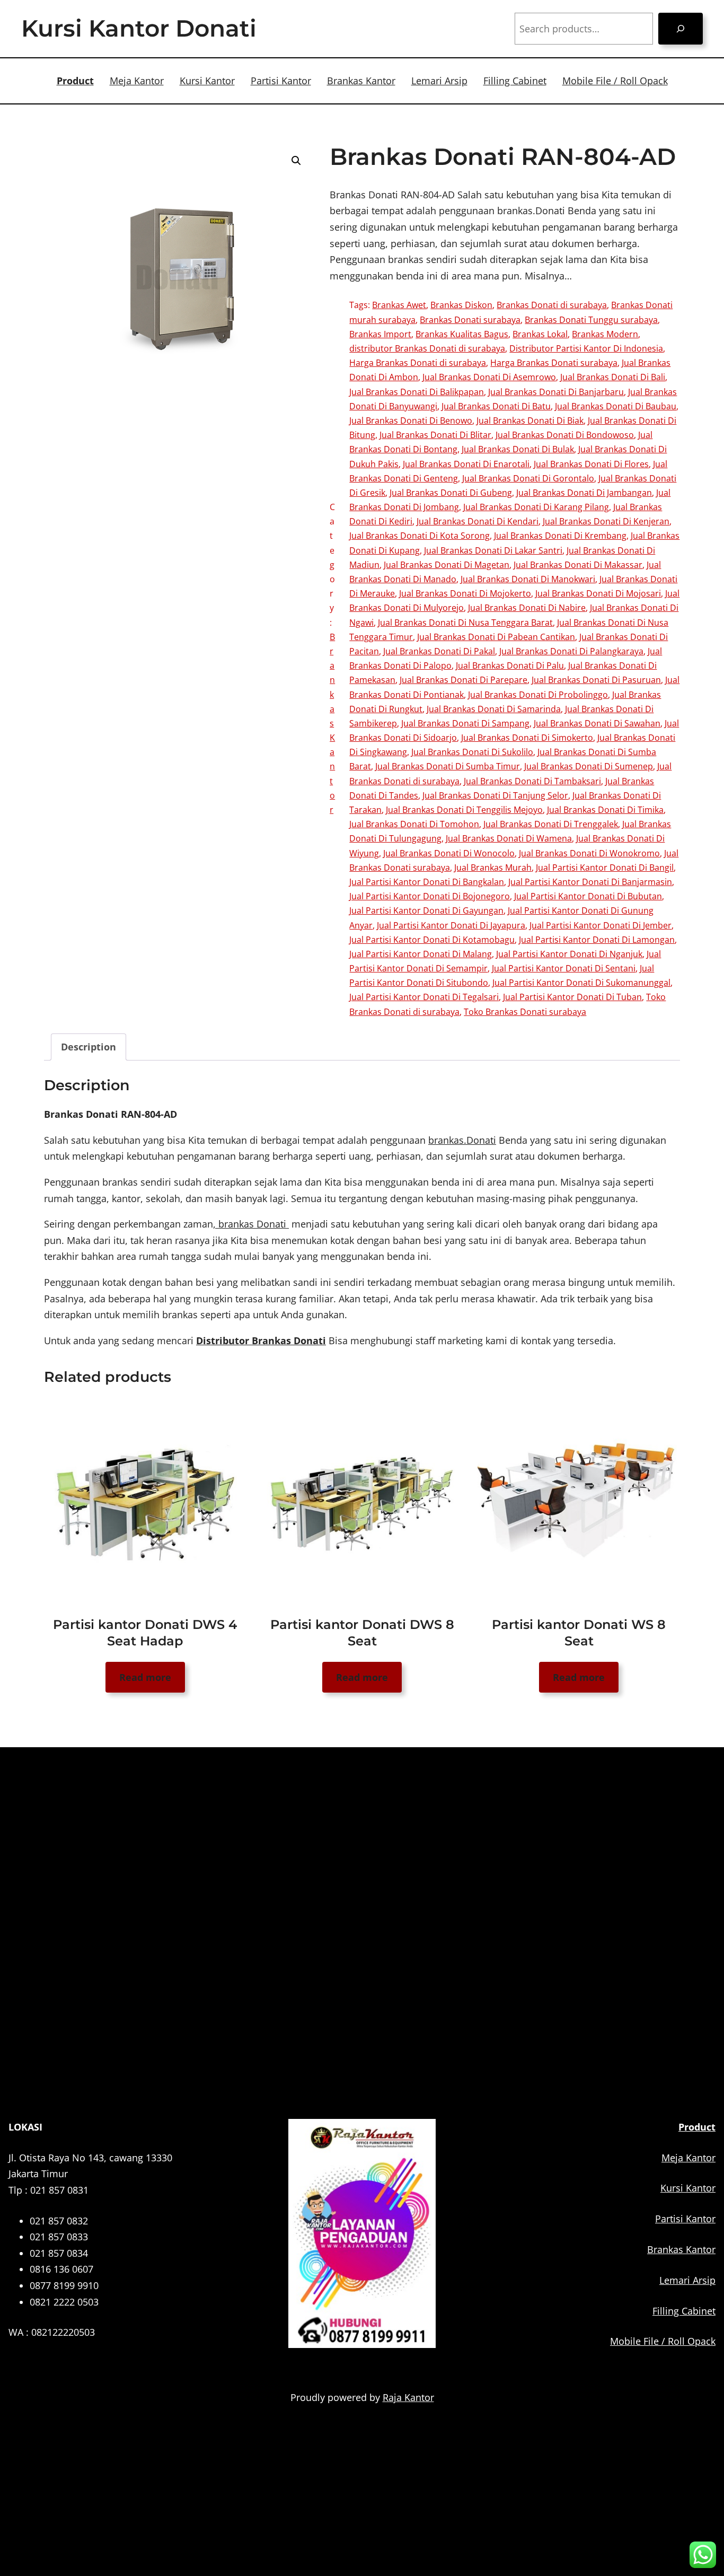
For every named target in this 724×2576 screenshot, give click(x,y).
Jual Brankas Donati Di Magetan (447, 565)
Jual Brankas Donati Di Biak (530, 420)
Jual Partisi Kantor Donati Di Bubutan (588, 896)
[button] (296, 161)
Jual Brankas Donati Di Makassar (578, 565)
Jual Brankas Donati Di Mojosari (598, 593)
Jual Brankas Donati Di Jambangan (584, 493)
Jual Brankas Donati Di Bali (613, 377)
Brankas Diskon (461, 305)
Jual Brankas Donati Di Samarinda (494, 709)
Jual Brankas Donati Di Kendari (478, 521)
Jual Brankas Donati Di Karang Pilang (536, 507)
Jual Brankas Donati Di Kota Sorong (420, 536)
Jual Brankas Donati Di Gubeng (451, 493)
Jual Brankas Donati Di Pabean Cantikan (496, 637)
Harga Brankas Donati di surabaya (418, 363)
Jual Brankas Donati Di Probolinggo (538, 695)
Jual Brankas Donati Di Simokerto (527, 738)
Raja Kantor (408, 2397)
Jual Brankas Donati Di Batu (496, 406)
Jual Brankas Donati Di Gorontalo (528, 478)
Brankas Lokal (540, 334)
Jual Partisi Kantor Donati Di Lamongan (597, 940)
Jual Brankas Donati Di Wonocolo (449, 853)
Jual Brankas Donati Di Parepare (463, 680)
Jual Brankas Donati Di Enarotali (466, 464)
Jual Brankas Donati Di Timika (605, 810)
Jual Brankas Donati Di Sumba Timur (448, 766)
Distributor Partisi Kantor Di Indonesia (586, 348)
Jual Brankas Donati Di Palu (510, 665)
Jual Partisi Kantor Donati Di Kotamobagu (432, 940)
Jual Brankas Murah (493, 868)
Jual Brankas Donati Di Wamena (509, 838)
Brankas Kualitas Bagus (462, 334)
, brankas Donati (251, 1224)
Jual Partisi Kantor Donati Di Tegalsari (424, 997)
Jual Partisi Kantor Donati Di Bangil (605, 868)
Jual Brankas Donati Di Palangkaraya (571, 651)
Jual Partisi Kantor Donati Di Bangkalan (427, 882)
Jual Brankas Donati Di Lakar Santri (493, 550)
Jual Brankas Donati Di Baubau (616, 406)
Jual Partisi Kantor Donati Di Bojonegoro (430, 896)
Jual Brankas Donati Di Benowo (411, 420)
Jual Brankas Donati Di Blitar (435, 435)
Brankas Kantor (332, 723)
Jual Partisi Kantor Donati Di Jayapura (451, 925)
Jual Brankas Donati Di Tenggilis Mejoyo (464, 810)
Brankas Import (380, 334)
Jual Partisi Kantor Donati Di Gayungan (426, 910)
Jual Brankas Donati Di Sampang (465, 723)
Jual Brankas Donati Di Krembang (560, 536)
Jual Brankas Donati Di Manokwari (528, 579)
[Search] (681, 29)
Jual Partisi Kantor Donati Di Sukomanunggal (581, 983)
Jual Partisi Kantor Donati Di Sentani (564, 968)
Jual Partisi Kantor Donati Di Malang (421, 954)
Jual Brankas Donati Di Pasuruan (596, 680)
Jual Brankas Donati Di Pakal (439, 651)
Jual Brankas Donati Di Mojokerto (465, 593)
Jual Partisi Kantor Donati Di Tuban (572, 997)
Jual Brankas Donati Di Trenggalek (551, 824)
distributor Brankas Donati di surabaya (427, 348)
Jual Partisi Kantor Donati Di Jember (601, 925)
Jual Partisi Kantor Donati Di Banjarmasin (590, 882)
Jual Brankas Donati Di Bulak (518, 449)
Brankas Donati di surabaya (552, 305)
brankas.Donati (462, 1140)
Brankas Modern (605, 334)
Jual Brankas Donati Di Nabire (527, 608)
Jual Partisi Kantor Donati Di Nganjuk (569, 954)
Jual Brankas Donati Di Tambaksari (532, 781)
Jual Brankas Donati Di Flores (591, 464)
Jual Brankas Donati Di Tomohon (414, 824)
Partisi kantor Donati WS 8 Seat (579, 1633)
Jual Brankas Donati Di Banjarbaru (556, 392)
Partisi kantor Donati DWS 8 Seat (362, 1633)
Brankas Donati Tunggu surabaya (591, 320)
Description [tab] (89, 1047)
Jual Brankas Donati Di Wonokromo (589, 853)
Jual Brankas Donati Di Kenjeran (606, 521)
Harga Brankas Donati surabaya (554, 363)
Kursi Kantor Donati (139, 28)
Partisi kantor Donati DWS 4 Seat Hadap (145, 1633)
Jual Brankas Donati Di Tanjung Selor (495, 795)
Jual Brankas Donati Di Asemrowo (489, 377)
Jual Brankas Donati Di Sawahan (597, 723)
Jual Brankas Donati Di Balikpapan (417, 392)
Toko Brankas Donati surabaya (525, 1012)
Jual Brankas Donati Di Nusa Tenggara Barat (465, 623)
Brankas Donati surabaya (470, 320)
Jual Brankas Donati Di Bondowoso (565, 435)
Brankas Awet (399, 305)
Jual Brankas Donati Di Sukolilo (472, 752)
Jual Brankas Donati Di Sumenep (589, 766)
